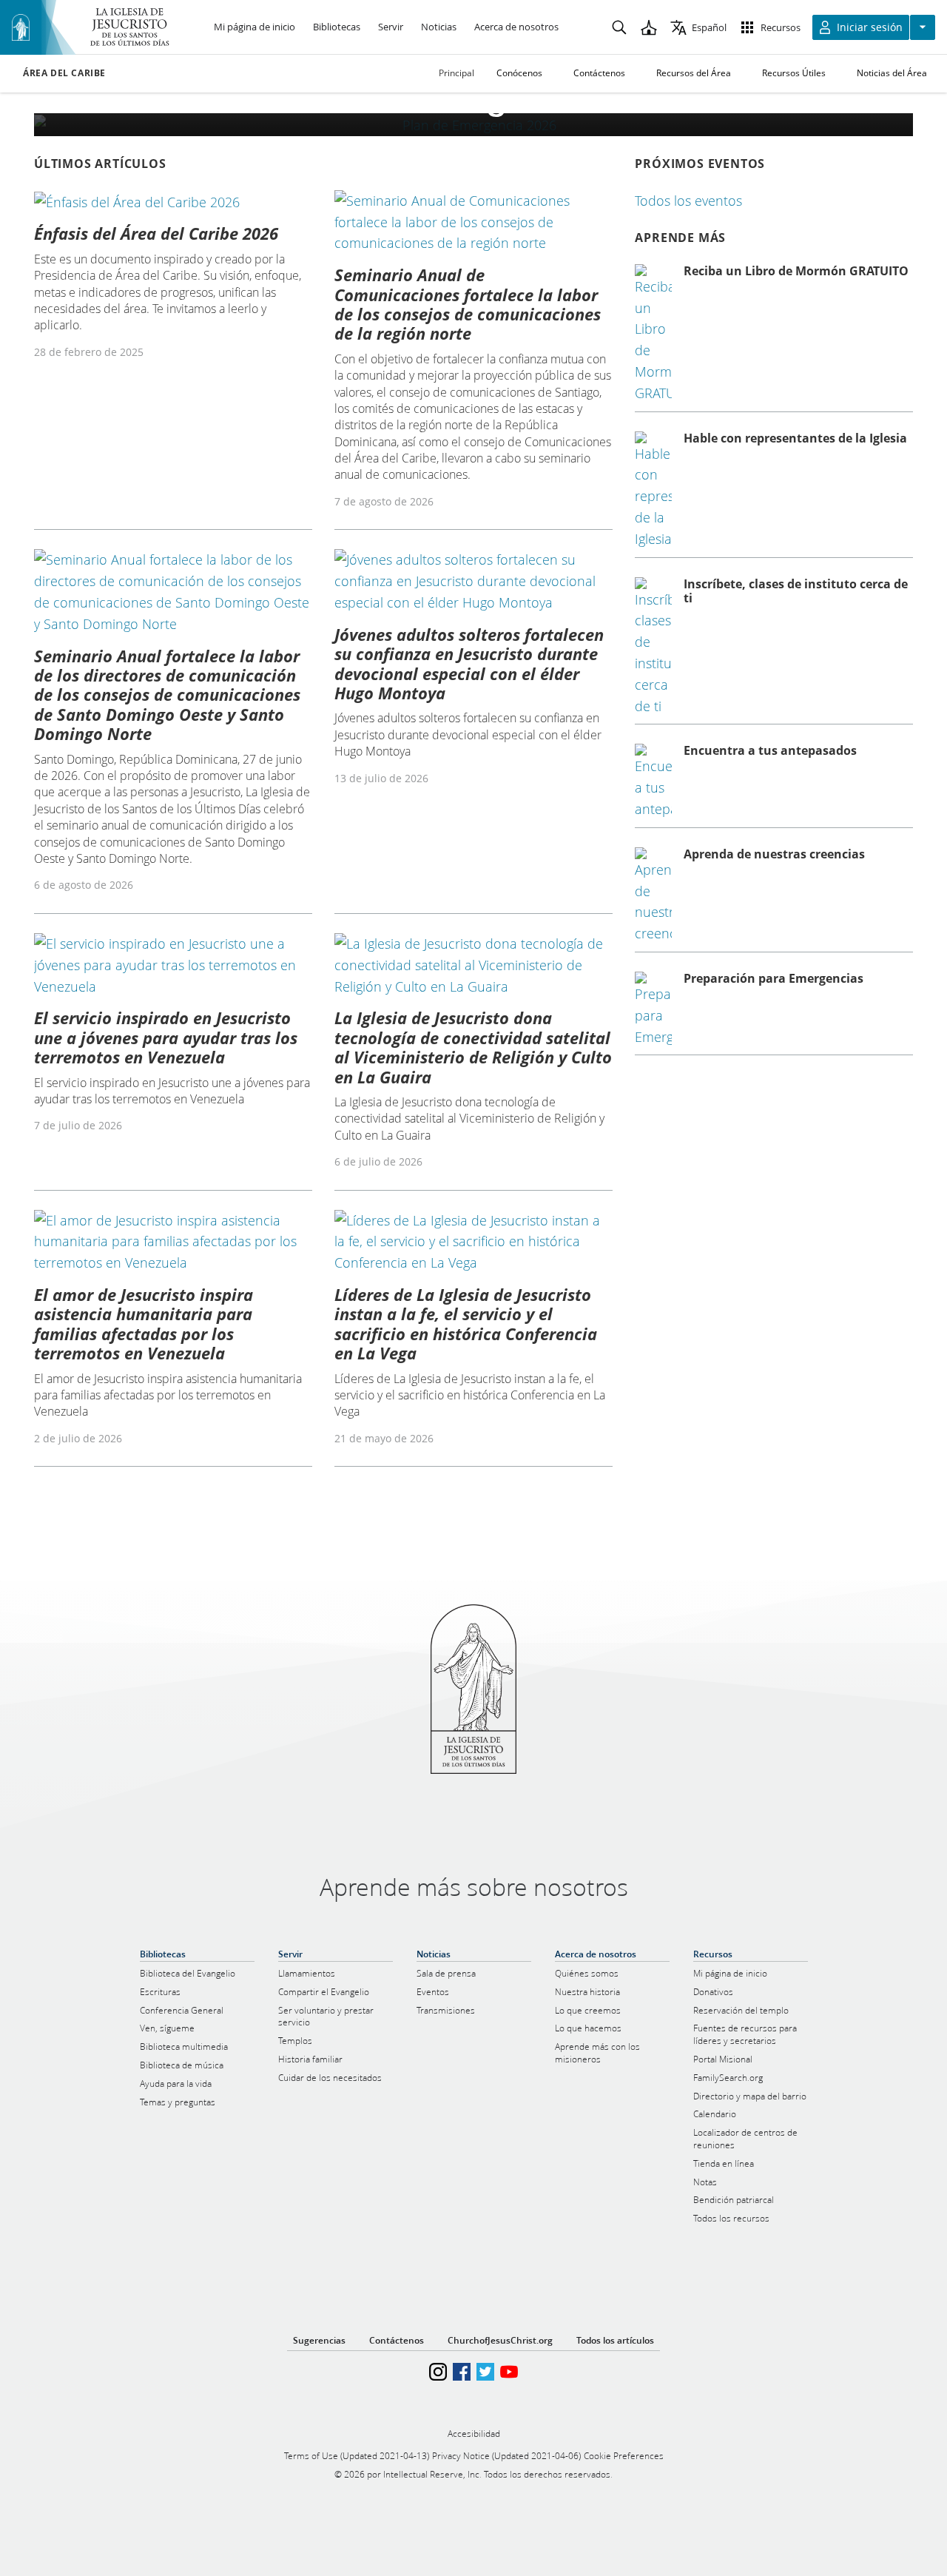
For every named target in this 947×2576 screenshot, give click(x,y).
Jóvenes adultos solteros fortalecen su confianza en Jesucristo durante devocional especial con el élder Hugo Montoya (469, 663)
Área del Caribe (64, 73)
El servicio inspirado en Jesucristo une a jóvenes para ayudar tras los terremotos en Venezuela (166, 1037)
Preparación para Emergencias (774, 978)
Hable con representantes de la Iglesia (795, 438)
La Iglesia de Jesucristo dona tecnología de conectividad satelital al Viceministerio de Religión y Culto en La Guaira (473, 1047)
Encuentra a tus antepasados (770, 750)
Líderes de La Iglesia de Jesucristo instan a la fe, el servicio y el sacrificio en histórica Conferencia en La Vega (466, 1324)
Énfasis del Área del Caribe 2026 (156, 233)
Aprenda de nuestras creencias (774, 854)
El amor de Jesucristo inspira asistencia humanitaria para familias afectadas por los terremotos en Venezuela (144, 1324)
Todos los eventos (688, 201)
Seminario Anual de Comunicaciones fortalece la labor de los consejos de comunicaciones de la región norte (468, 304)
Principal (456, 73)
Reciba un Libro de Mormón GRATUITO (796, 271)
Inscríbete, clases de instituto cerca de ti (796, 591)
